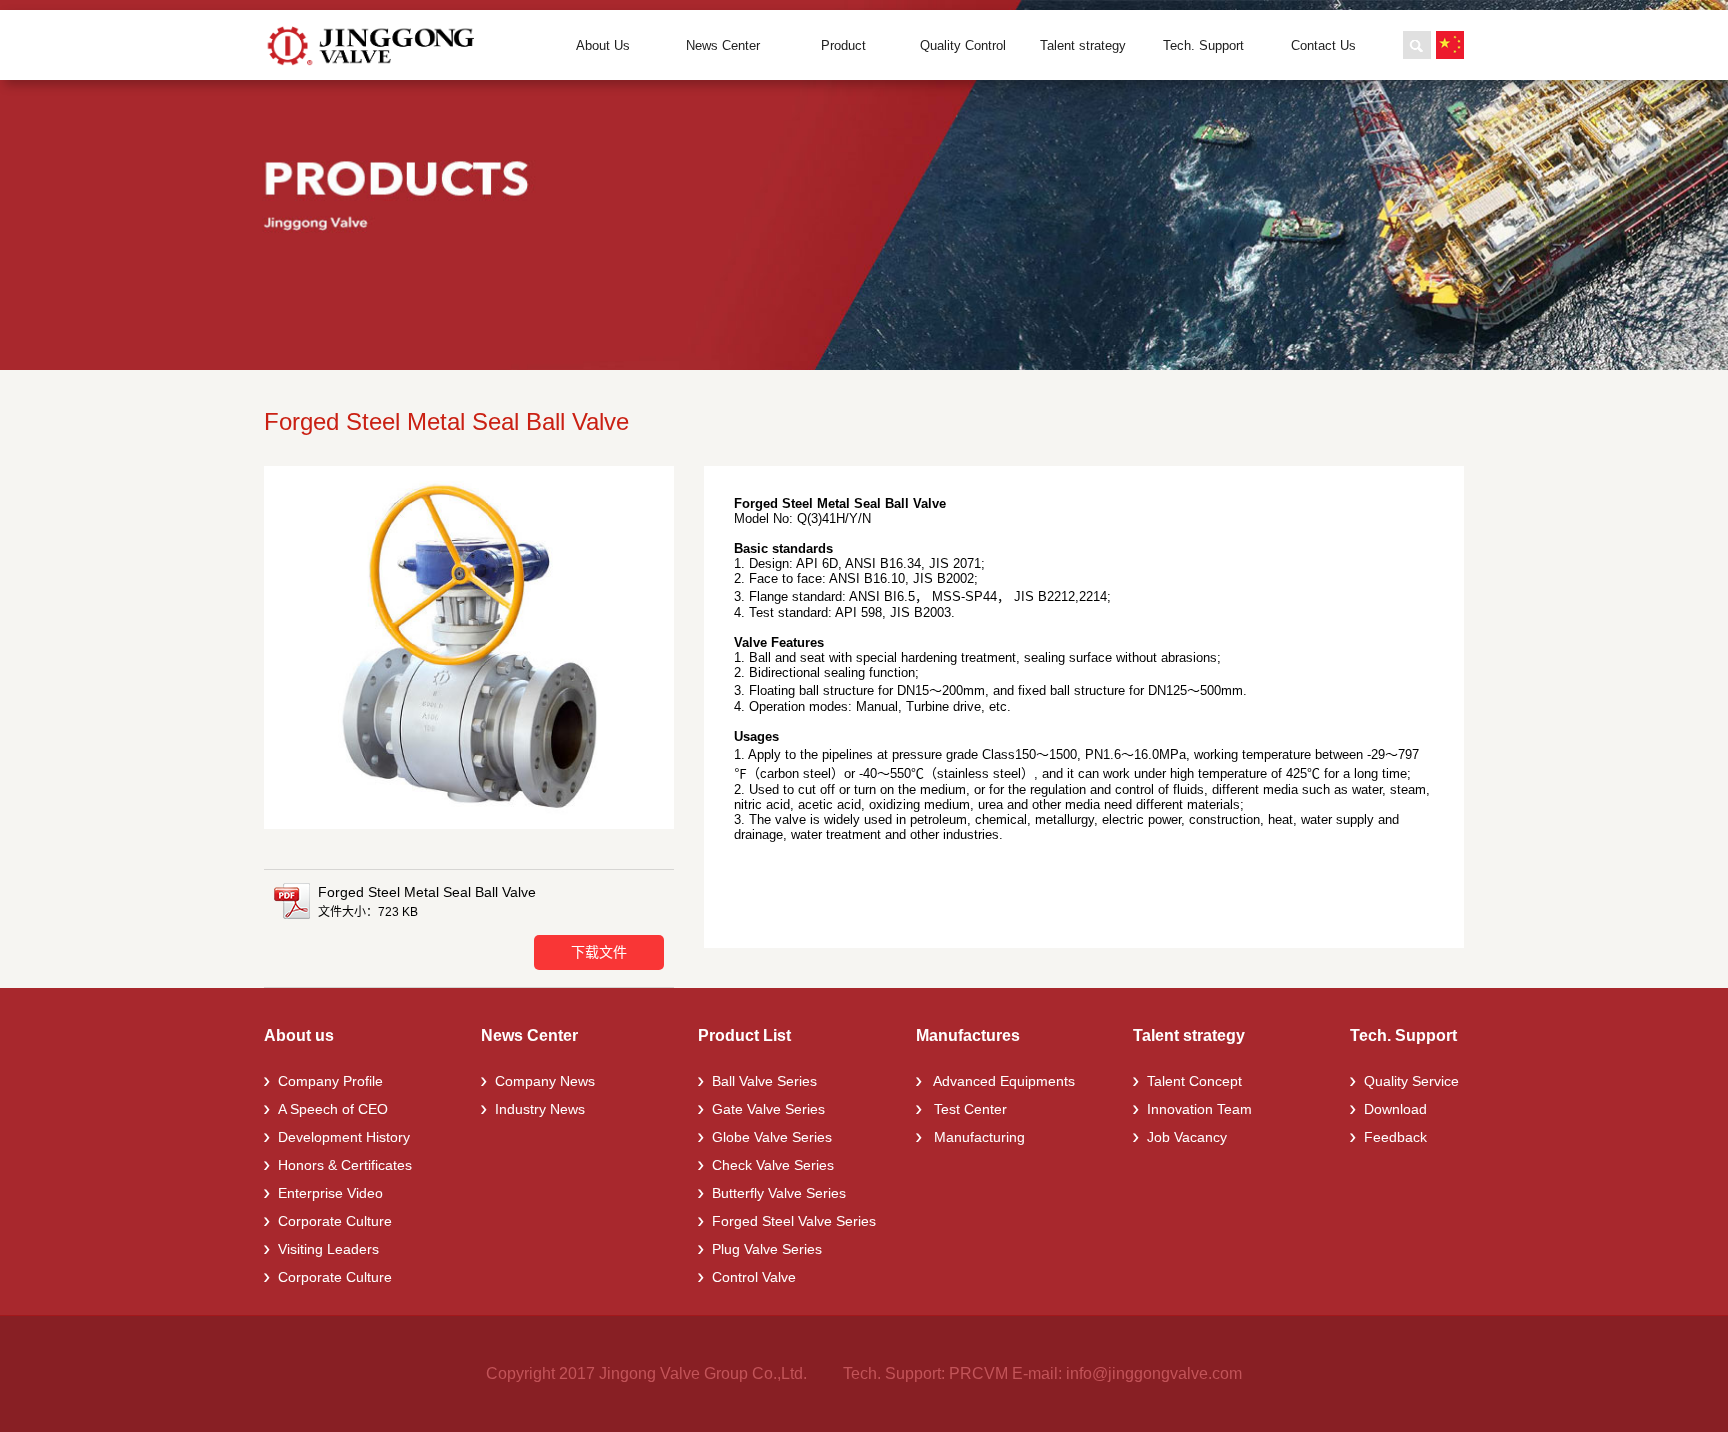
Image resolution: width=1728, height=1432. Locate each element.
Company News (545, 1081)
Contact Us (1323, 45)
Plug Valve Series (767, 1249)
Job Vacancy (1187, 1137)
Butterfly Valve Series (779, 1193)
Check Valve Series (773, 1165)
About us (299, 1035)
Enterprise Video (330, 1193)
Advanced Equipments (1002, 1081)
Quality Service (1411, 1081)
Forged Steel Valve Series (794, 1221)
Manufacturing (977, 1137)
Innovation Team (1199, 1109)
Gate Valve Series (768, 1109)
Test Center (968, 1109)
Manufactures (968, 1035)
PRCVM (978, 1373)
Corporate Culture (335, 1221)
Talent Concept (1194, 1081)
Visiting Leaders (328, 1249)
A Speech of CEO (333, 1109)
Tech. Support (1203, 45)
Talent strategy (1083, 45)
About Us (603, 45)
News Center (723, 45)
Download (1395, 1109)
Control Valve (754, 1277)
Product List (744, 1035)
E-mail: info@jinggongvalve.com (1127, 1373)
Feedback (1395, 1137)
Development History (344, 1137)
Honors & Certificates (345, 1165)
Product (843, 45)
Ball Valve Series (764, 1081)
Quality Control (963, 45)
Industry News (540, 1109)
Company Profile (330, 1081)
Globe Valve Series (772, 1137)
